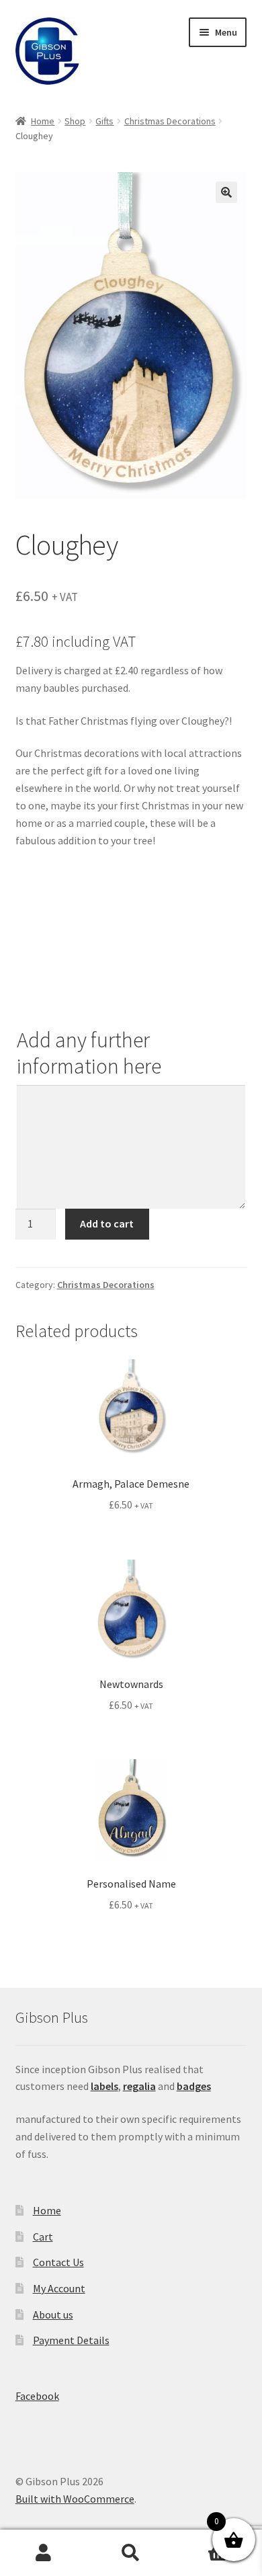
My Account (59, 2288)
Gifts (104, 121)
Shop (75, 121)
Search (131, 2553)
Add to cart (107, 1223)
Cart (43, 2237)
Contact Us (58, 2262)
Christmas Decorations (170, 121)
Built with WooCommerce (75, 2499)
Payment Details (71, 2340)
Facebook (37, 2396)
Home (43, 121)
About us (53, 2315)
